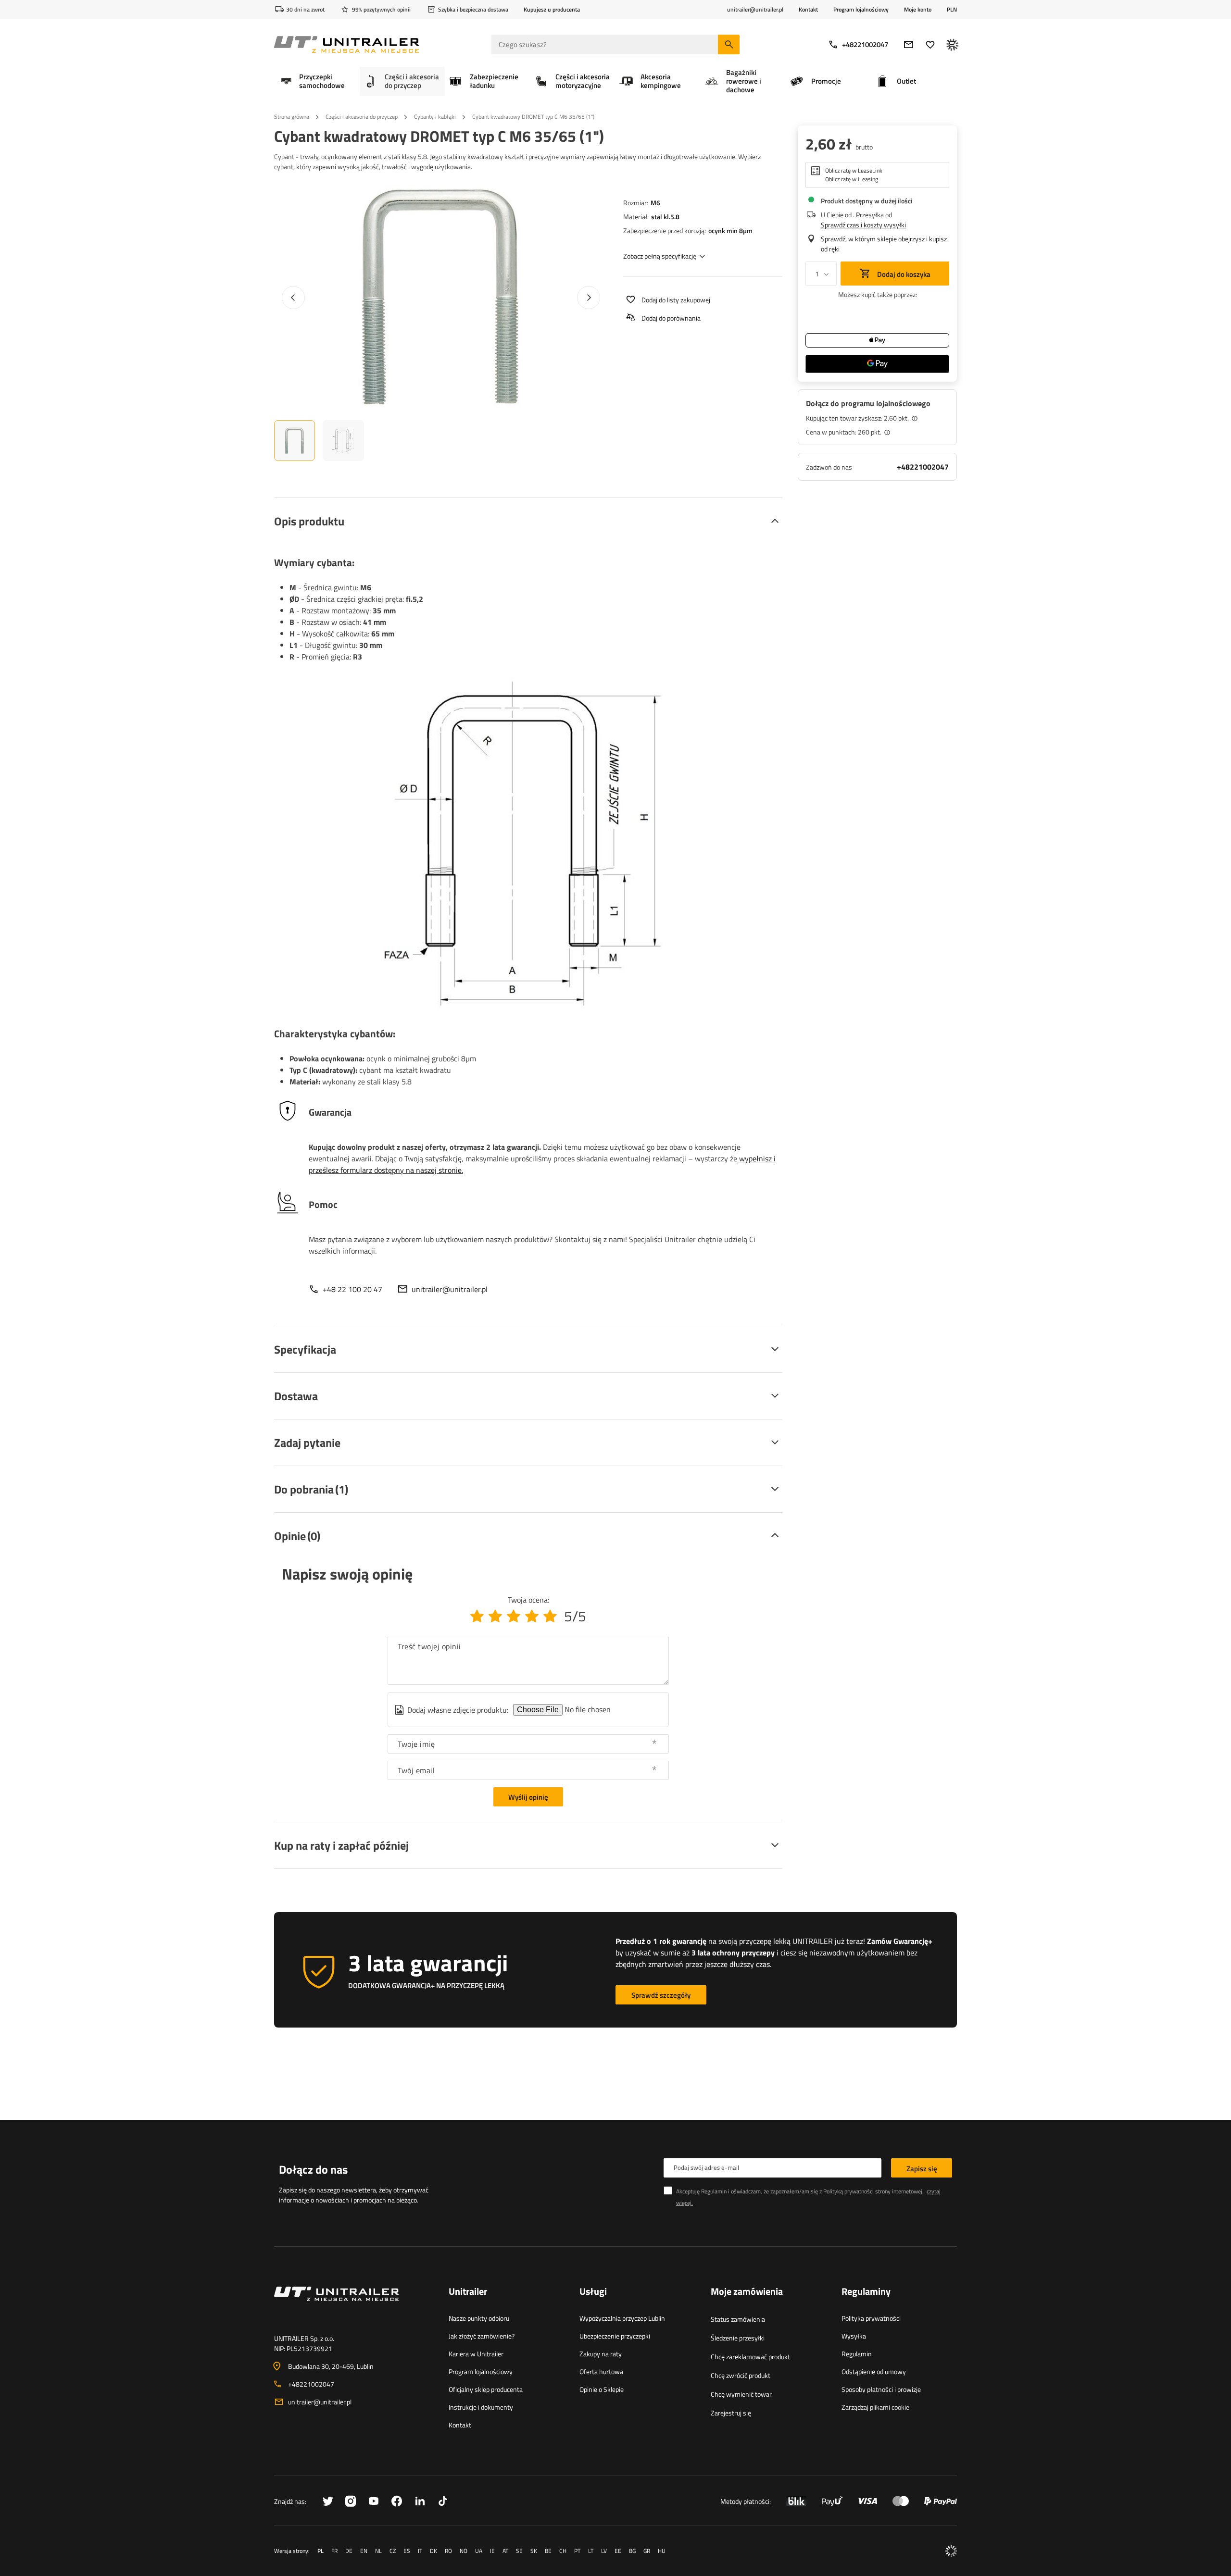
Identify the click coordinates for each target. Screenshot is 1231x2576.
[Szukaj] (729, 44)
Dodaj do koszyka (903, 274)
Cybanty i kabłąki (435, 117)
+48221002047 (865, 44)
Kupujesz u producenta (552, 9)
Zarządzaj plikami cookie (875, 2407)
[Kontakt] (354, 2305)
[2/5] (495, 1616)
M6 (655, 203)
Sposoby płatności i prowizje (881, 2389)
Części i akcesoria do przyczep (362, 117)
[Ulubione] (930, 44)
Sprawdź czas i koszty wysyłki (863, 225)
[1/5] (477, 1616)
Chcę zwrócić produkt (741, 2375)
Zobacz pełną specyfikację (660, 256)
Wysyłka (854, 2336)
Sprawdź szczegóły (661, 1995)
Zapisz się (922, 2169)
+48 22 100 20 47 (352, 1289)
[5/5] (550, 1616)
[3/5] (514, 1616)
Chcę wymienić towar (741, 2394)
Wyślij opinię (528, 1797)
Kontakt (808, 9)
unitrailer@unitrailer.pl (450, 1289)
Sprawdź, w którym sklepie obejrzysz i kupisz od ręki (884, 244)
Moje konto (918, 10)
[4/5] (532, 1616)
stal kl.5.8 (665, 217)
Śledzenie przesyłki (738, 2338)
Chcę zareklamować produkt (750, 2357)
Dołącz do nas (313, 2169)
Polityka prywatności (871, 2318)
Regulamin (857, 2354)
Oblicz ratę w (854, 171)
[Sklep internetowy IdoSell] (951, 2551)
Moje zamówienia (747, 2292)
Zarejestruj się (731, 2413)
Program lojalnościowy (861, 9)
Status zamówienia (738, 2319)
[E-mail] (909, 44)
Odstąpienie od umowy (874, 2371)
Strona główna (292, 117)
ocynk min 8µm (730, 230)
